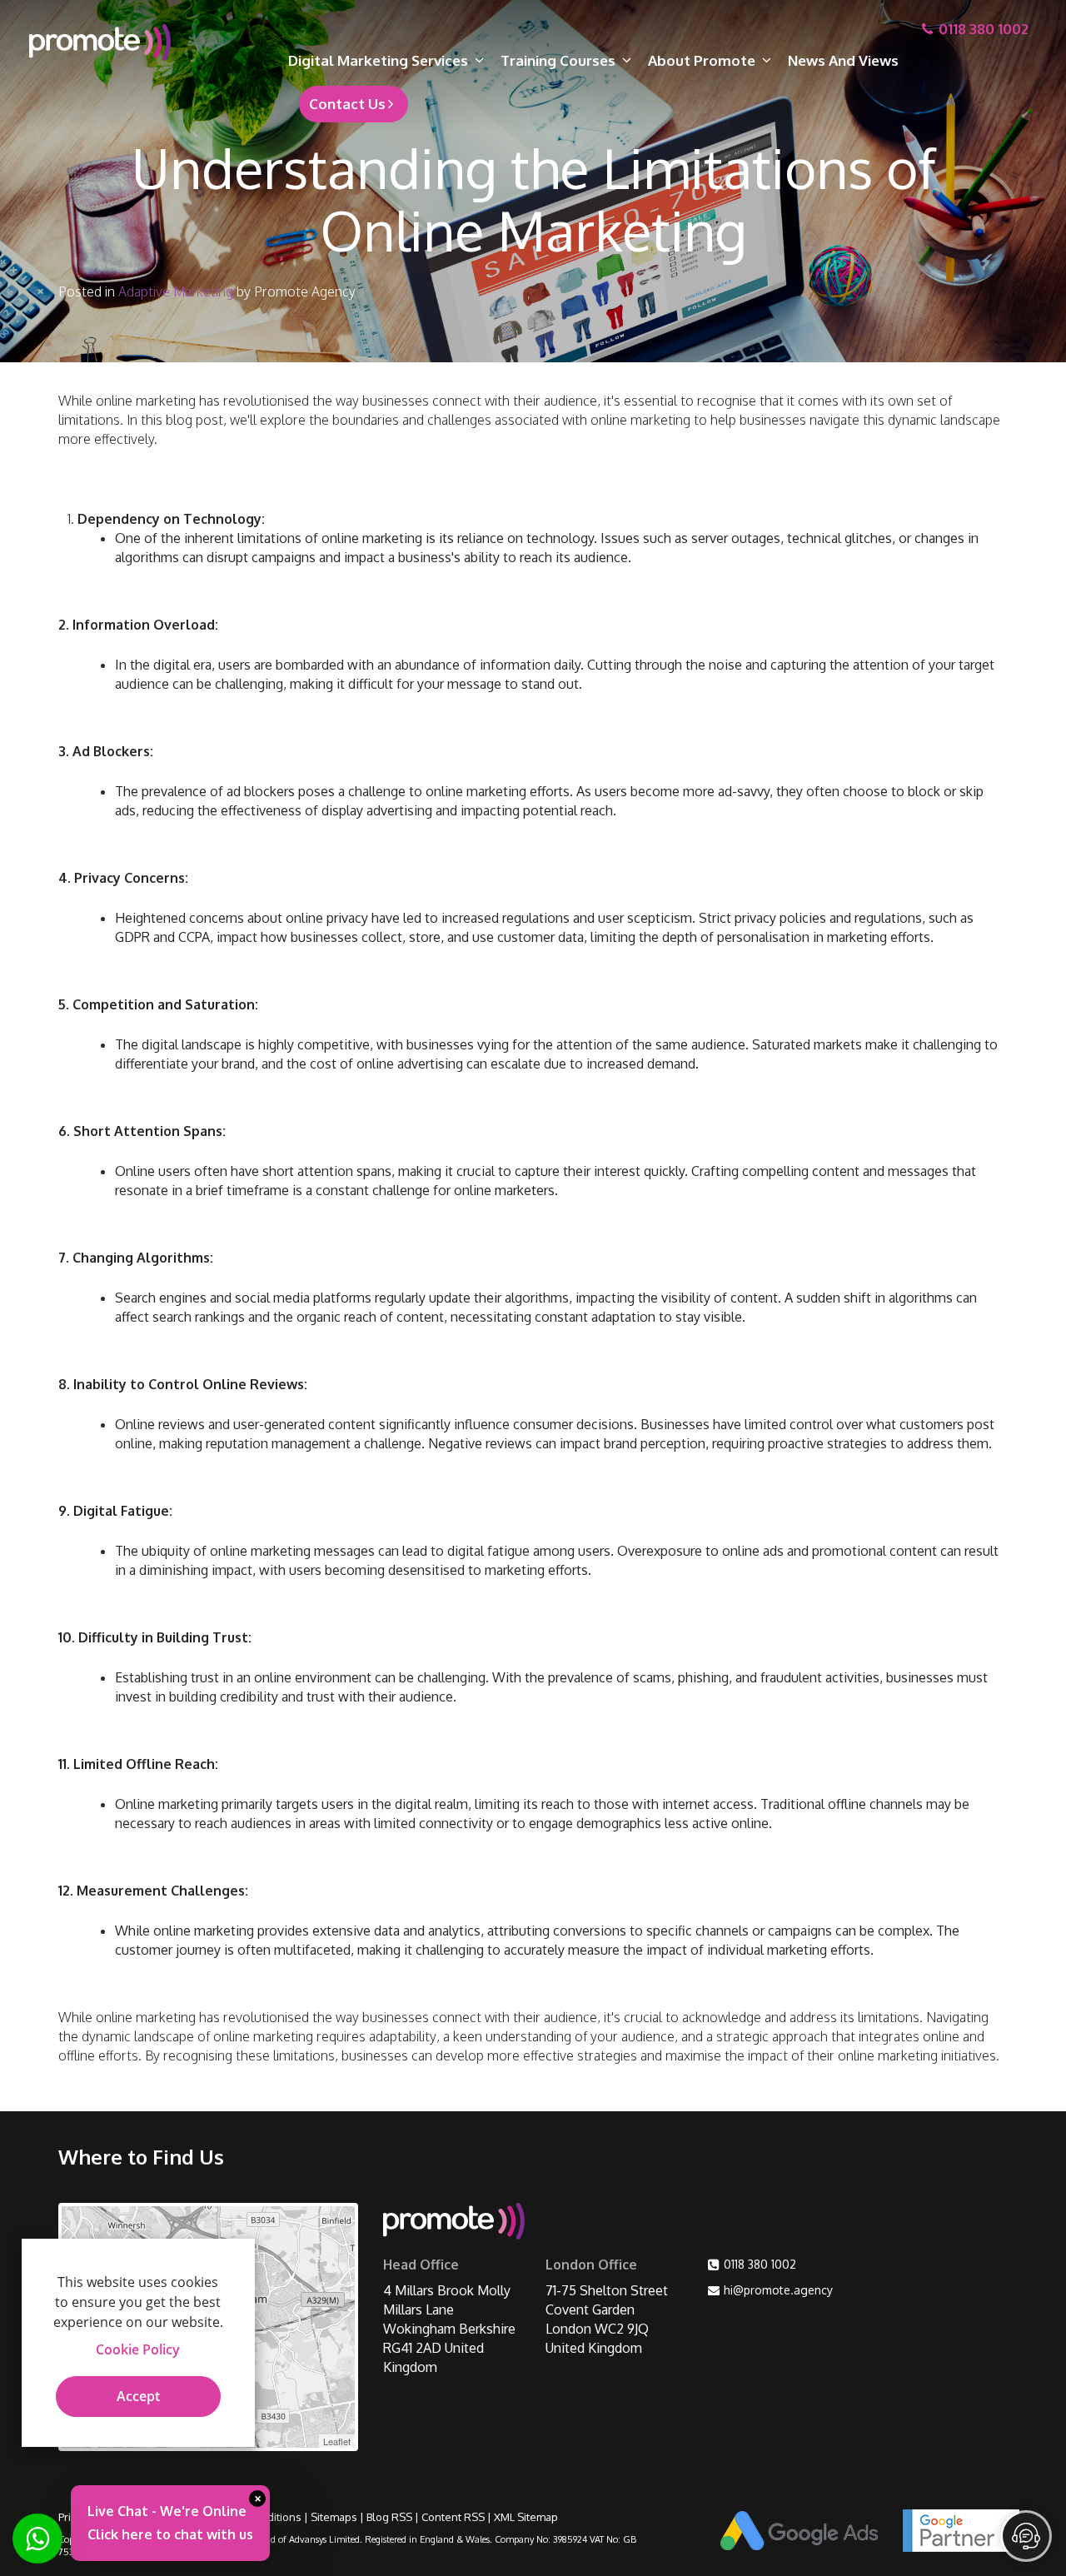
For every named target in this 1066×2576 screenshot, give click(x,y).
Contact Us (347, 104)
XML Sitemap (526, 2517)
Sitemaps (334, 2517)
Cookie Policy (138, 2349)
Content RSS (453, 2517)
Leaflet (337, 2441)
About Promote (702, 60)
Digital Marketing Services (378, 60)
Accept (138, 2396)
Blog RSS (389, 2517)
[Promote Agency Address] (454, 2224)
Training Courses (558, 60)
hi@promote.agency (778, 2290)
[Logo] (142, 42)
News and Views (843, 60)
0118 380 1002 (760, 2264)
